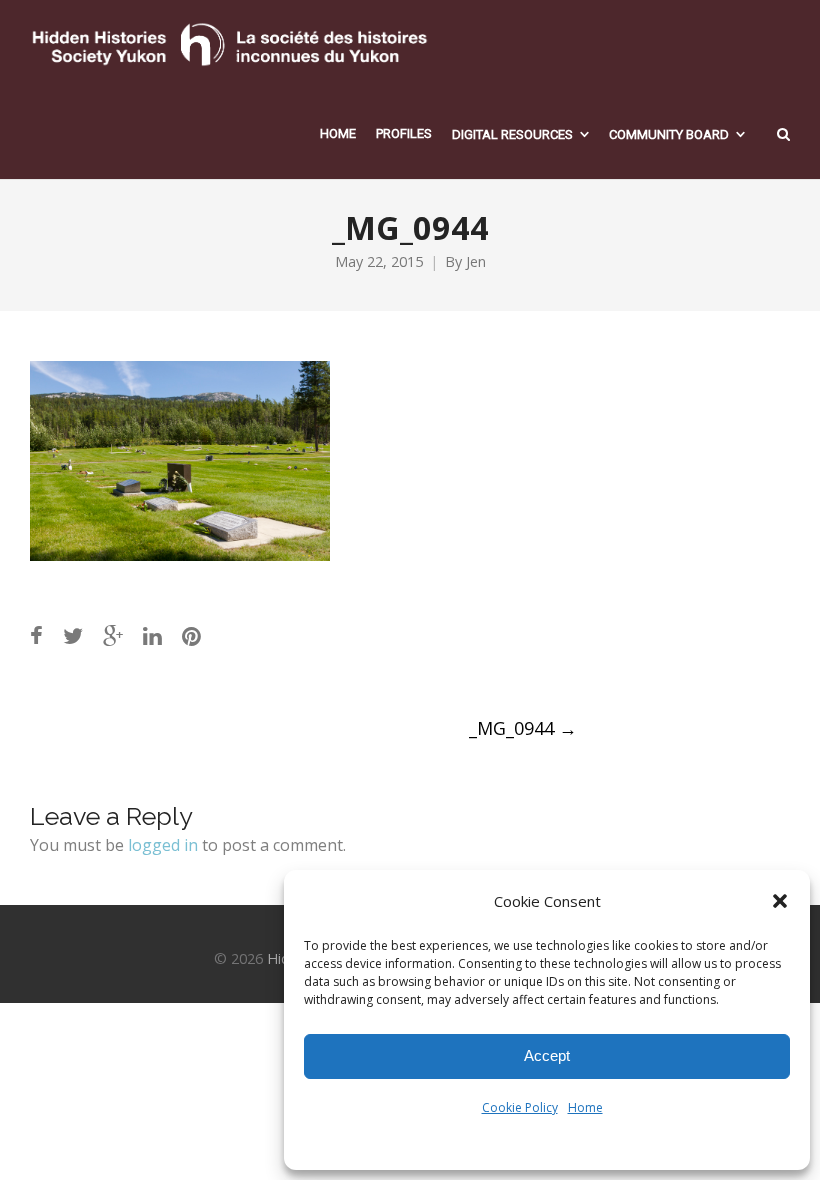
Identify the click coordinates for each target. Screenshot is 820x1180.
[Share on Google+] (113, 635)
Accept (547, 1055)
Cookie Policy (520, 1107)
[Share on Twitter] (73, 635)
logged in (163, 845)
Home (585, 1107)
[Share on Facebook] (36, 635)
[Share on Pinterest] (191, 635)
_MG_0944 (523, 728)
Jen (476, 261)
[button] (780, 901)
